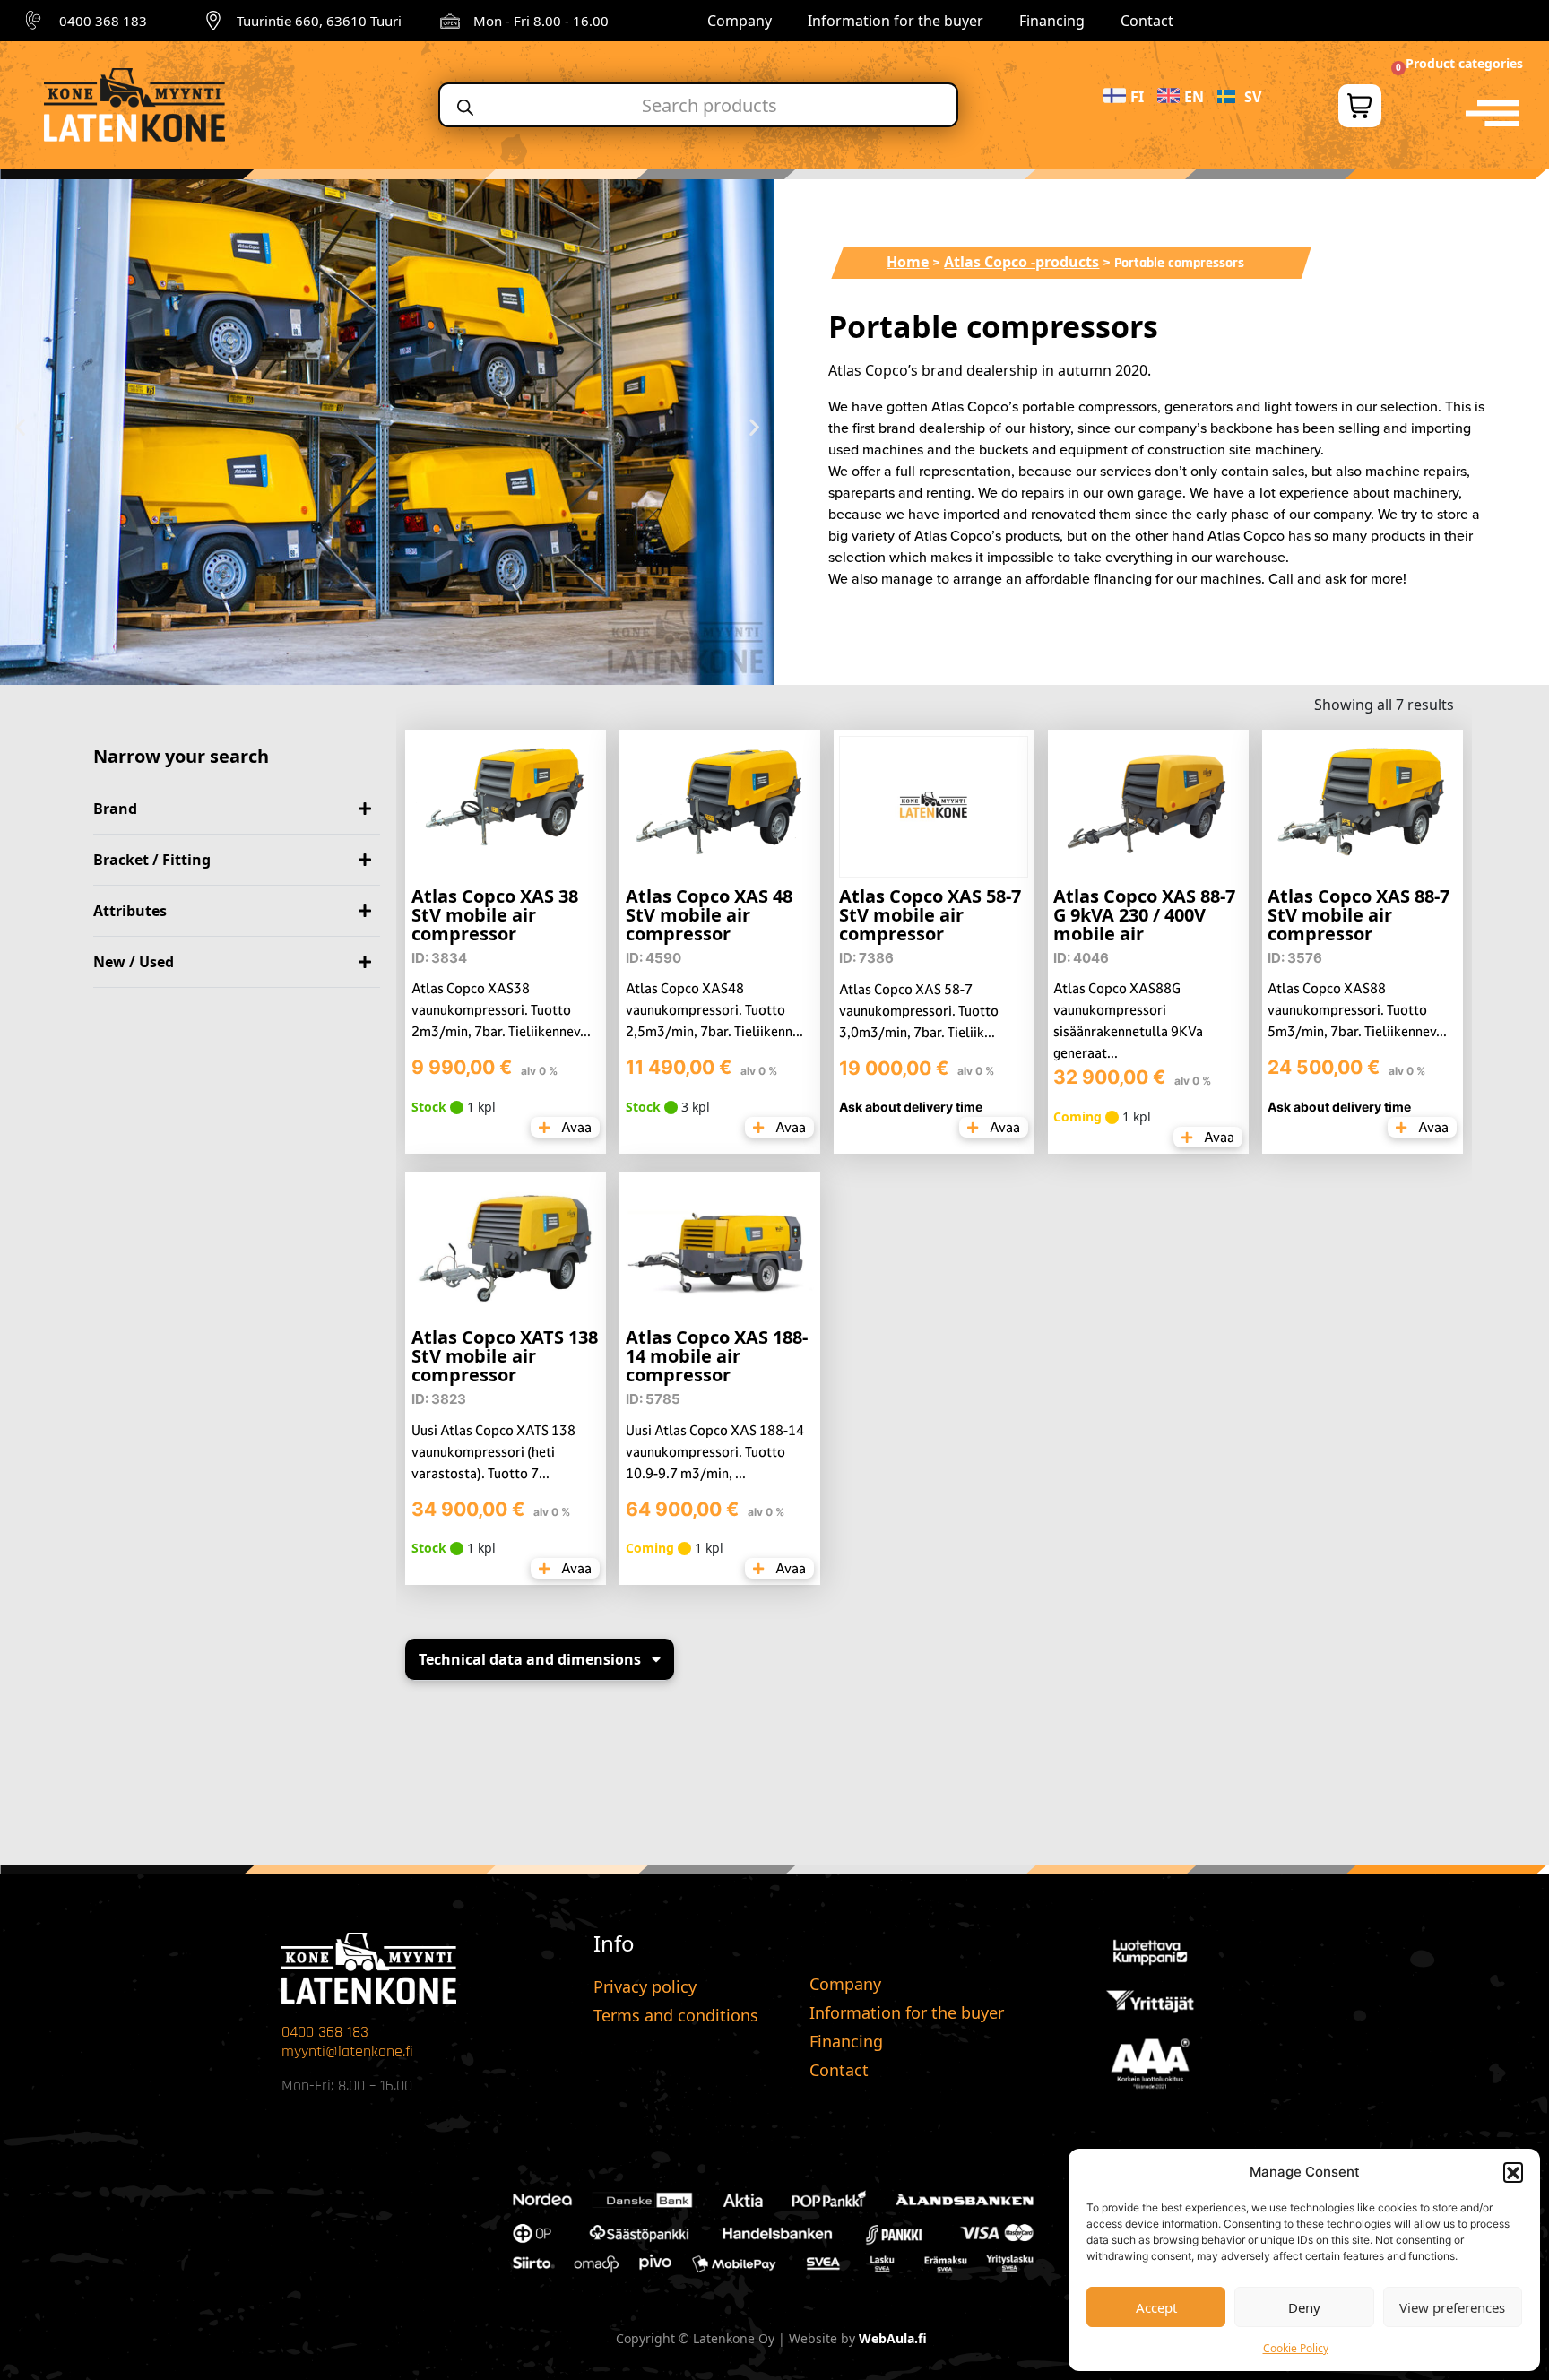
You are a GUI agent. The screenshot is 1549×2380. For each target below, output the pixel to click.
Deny (1304, 2307)
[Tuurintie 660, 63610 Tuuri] (213, 21)
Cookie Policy (1296, 2348)
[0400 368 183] (36, 21)
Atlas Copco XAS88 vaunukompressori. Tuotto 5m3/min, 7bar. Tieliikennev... (1357, 1010)
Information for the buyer (896, 21)
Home (908, 262)
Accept (1156, 2307)
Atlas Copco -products (1021, 262)
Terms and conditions (676, 2015)
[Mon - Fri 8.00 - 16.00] (450, 21)
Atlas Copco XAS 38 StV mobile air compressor (495, 915)
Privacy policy (645, 1986)
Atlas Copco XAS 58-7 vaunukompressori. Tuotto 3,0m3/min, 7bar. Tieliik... (919, 1011)
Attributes (130, 911)
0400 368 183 (103, 21)
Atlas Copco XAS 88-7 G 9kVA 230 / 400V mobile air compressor (1144, 924)
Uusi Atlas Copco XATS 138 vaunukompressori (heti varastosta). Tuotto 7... (493, 1452)
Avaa (575, 1127)
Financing (1052, 21)
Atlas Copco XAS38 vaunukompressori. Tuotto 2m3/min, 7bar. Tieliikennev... (501, 1010)
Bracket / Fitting (152, 860)
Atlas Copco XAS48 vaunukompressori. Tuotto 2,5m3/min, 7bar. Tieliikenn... (714, 1010)
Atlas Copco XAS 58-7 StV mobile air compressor (930, 915)
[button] (1513, 2172)
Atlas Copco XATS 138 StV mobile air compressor (505, 1356)
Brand (115, 809)
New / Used (134, 962)
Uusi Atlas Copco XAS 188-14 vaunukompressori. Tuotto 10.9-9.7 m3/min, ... (715, 1452)
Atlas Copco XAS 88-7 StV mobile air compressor (1359, 915)
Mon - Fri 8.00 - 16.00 (541, 21)
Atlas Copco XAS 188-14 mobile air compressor (717, 1356)
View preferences (1452, 2307)
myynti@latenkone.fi (347, 2051)
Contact (1147, 21)
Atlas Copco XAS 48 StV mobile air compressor (709, 915)
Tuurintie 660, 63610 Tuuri (319, 21)
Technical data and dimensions (530, 1659)
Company (740, 21)
